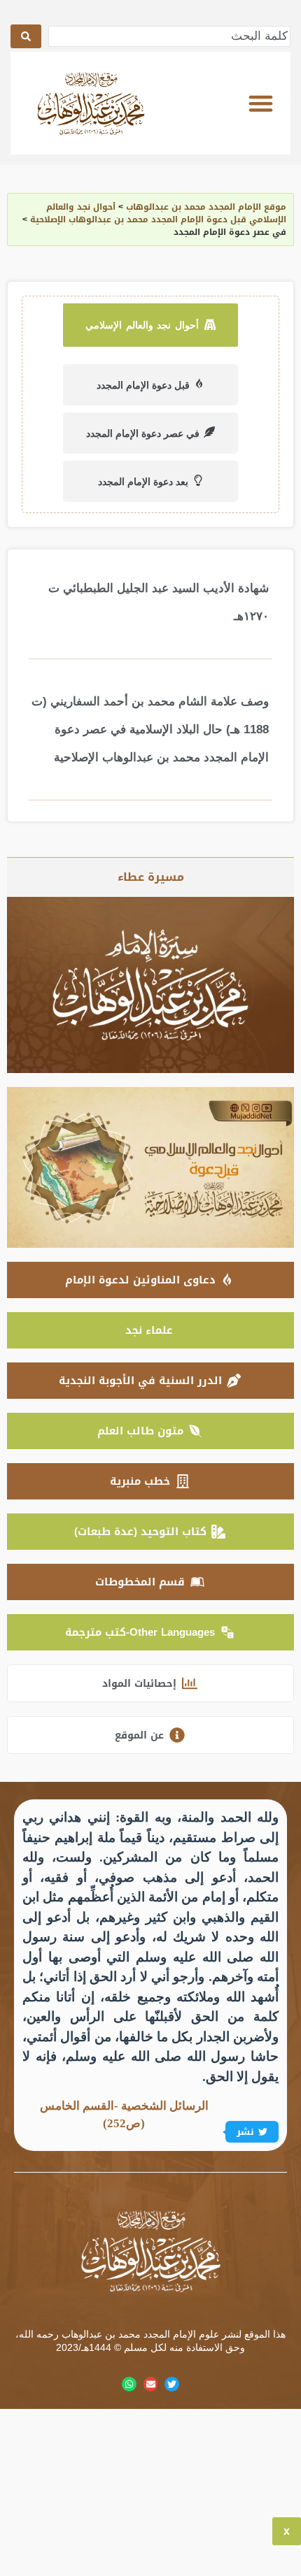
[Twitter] (172, 2384)
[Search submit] (26, 36)
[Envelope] (151, 2384)
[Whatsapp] (129, 2384)
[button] (261, 103)
